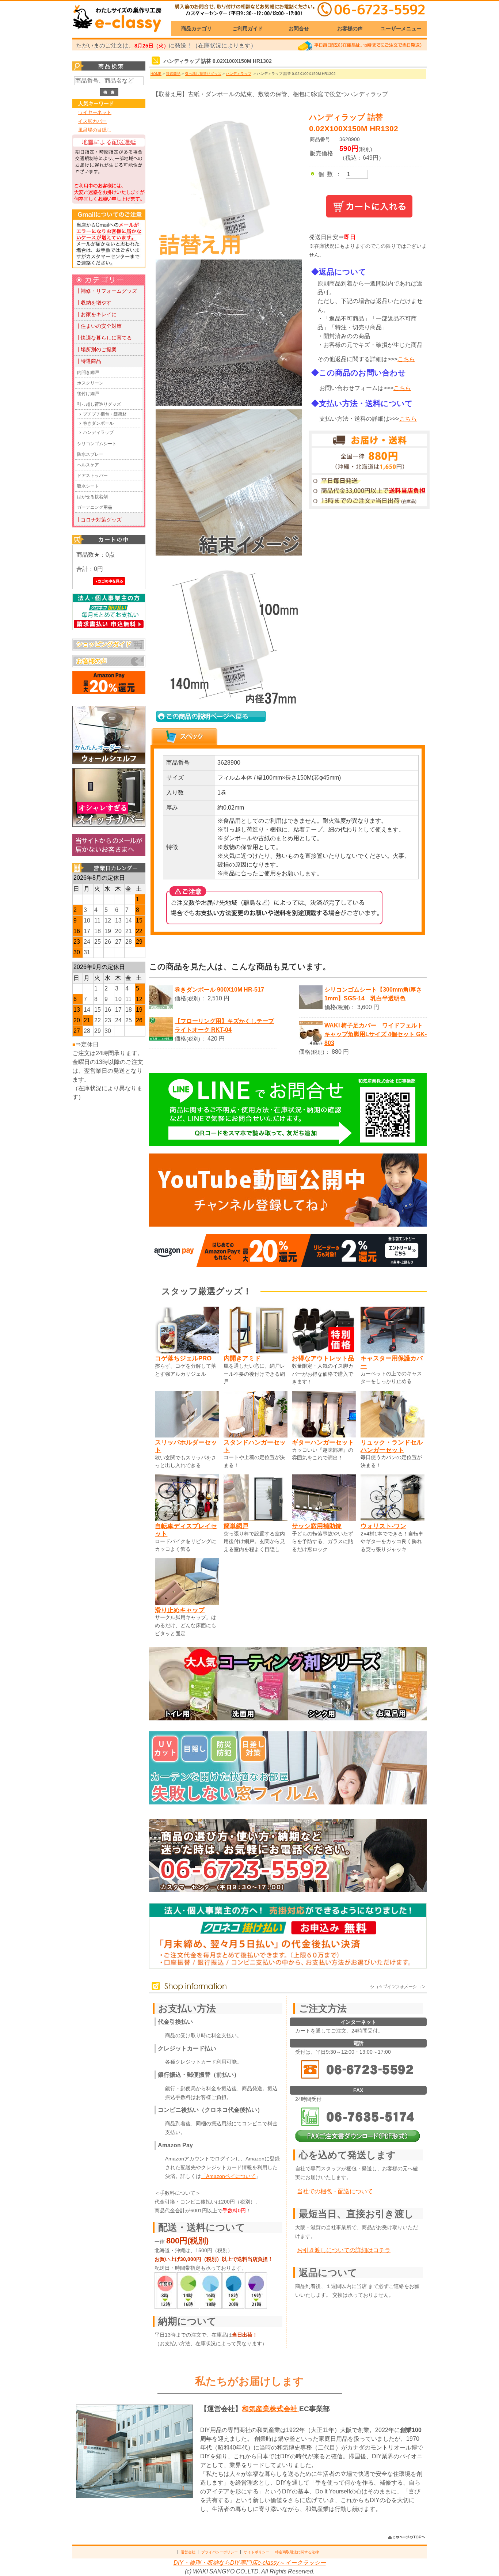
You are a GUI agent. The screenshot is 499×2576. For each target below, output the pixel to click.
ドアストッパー (92, 476)
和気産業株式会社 (271, 2409)
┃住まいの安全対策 (99, 326)
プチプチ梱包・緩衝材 (105, 414)
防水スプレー (90, 454)
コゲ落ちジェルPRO (183, 1358)
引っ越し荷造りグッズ (99, 404)
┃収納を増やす (94, 303)
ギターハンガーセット (323, 1442)
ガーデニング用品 (95, 507)
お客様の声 (350, 29)
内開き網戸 (88, 372)
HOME (156, 74)
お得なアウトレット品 (323, 1358)
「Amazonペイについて (228, 2176)
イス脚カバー (92, 121)
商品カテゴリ (197, 29)
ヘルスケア (88, 465)
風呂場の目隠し (95, 130)
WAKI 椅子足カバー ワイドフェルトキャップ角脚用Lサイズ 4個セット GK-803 (376, 1034)
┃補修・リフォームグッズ (106, 291)
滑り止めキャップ (180, 1610)
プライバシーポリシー (220, 2552)
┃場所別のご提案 (96, 349)
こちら (406, 359)
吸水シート (88, 486)
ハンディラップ (98, 432)
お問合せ (299, 29)
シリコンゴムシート (97, 444)
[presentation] (184, 737)
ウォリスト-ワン (383, 1526)
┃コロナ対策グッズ (99, 520)
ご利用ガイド (248, 29)
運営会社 (188, 2552)
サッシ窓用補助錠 (317, 1526)
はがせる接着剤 (92, 497)
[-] (227, 404)
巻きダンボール (98, 423)
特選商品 (173, 74)
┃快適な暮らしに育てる (104, 338)
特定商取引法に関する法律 (297, 2552)
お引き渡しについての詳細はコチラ (344, 2250)
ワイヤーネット (95, 112)
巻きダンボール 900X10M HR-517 (219, 990)
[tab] (184, 737)
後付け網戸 (88, 394)
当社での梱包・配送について (335, 2191)
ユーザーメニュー (401, 29)
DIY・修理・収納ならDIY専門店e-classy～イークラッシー (250, 2563)
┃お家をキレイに (96, 314)
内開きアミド (242, 1358)
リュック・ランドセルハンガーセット (392, 1446)
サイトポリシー (256, 2552)
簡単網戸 (236, 1526)
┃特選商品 (88, 361)
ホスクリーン (90, 383)
